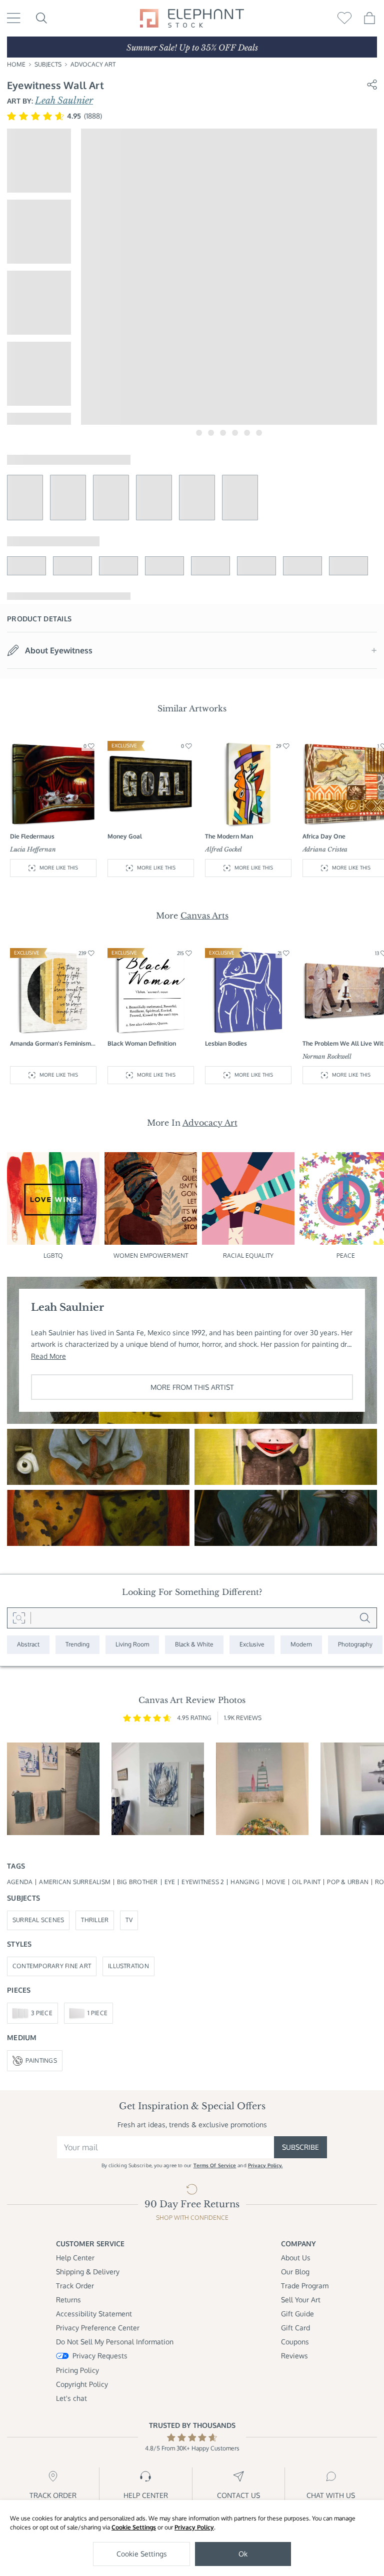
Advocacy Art (93, 64)
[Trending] (77, 1645)
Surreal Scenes (38, 1920)
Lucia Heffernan (33, 849)
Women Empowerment (151, 1255)
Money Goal (125, 836)
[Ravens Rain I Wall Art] (286, 1518)
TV (129, 1920)
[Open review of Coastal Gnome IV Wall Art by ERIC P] (53, 1789)
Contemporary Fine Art (52, 1966)
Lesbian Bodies (226, 1043)
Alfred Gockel (223, 849)
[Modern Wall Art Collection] (301, 1645)
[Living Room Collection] (132, 1645)
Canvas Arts (204, 916)
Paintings (41, 2060)
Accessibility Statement (94, 2314)
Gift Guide (297, 2314)
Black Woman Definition (142, 1043)
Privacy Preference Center (98, 2328)
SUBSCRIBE (300, 2147)
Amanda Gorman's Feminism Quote (50, 1044)
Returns (68, 2300)
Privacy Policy (194, 2527)
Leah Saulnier (64, 101)
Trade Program (305, 2286)
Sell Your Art (301, 2300)
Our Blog (295, 2272)
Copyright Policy (82, 2384)
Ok (243, 2554)
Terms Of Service (215, 2165)
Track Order (75, 2286)
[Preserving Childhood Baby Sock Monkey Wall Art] (286, 1457)
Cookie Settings (134, 2527)
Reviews (294, 2356)
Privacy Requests (100, 2356)
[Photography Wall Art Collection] (355, 1645)
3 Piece (42, 2013)
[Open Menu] (14, 18)
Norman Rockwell (327, 1056)
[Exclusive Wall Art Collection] (252, 1645)
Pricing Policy (77, 2370)
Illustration (128, 1966)
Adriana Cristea (325, 849)
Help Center (75, 2258)
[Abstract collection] (28, 1645)
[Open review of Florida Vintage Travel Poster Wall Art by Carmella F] (262, 1789)
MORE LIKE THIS (59, 868)
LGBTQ (53, 1255)
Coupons (295, 2342)
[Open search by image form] (19, 1618)
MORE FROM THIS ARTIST (192, 1387)
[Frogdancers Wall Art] (98, 1518)
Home (16, 64)
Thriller (95, 1920)
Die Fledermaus (32, 836)
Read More (48, 1356)
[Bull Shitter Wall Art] (98, 1457)
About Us (296, 2258)
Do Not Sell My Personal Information (115, 2342)
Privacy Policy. (265, 2165)
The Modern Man (229, 836)
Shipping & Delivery (88, 2272)
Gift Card (295, 2328)
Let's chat (71, 2398)
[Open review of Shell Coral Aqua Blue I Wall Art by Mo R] (158, 1789)
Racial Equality (248, 1255)
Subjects (48, 64)
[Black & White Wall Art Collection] (194, 1645)
